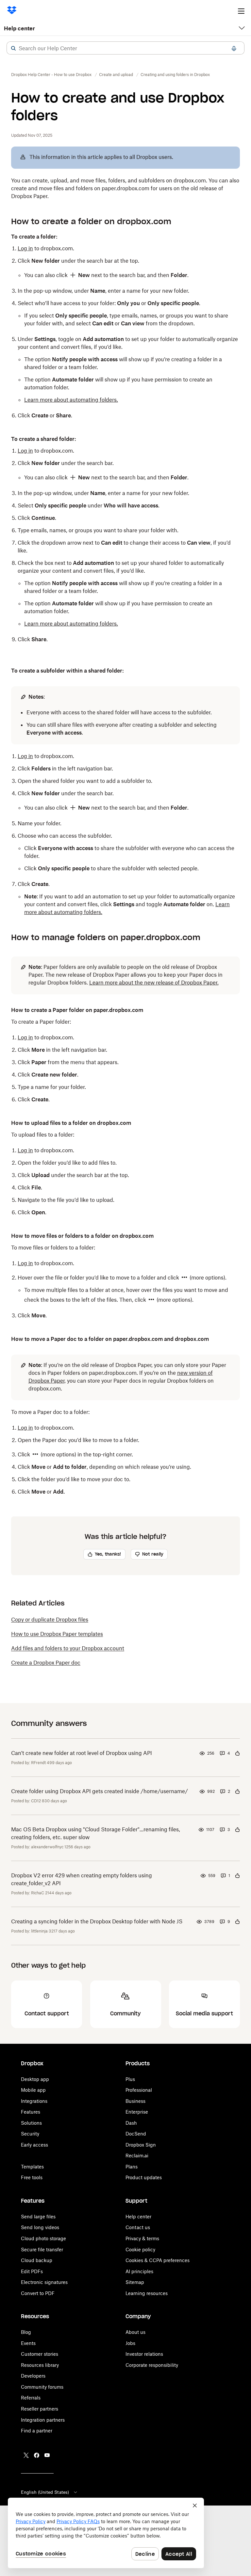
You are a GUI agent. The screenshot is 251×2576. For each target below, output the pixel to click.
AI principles (139, 2271)
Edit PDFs (32, 2271)
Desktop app (35, 2079)
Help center (19, 28)
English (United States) (45, 2492)
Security (30, 2134)
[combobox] (125, 48)
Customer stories (40, 2354)
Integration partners (43, 2420)
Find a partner (37, 2431)
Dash (131, 2123)
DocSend (136, 2134)
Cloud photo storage (43, 2238)
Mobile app (33, 2090)
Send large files (38, 2217)
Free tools (32, 2177)
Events (28, 2343)
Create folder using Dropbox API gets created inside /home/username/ (100, 1791)
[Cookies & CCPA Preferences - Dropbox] (106, 2533)
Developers (33, 2376)
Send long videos (40, 2227)
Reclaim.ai (137, 2156)
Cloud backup (37, 2260)
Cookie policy (140, 2250)
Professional (139, 2090)
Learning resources (147, 2293)
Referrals (31, 2398)
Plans (132, 2167)
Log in (25, 248)
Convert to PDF (38, 2293)
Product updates (144, 2177)
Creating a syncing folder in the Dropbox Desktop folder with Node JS (97, 1921)
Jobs (130, 2343)
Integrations (34, 2101)
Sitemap (135, 2282)
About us (135, 2332)
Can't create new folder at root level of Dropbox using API (82, 1753)
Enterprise (137, 2112)
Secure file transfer (42, 2250)
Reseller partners (40, 2409)
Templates (32, 2167)
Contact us (138, 2227)
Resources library (40, 2365)
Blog (26, 2332)
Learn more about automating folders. (71, 400)
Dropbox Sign (141, 2145)
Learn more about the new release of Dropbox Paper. (154, 983)
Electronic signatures (44, 2282)
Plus (130, 2079)
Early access (34, 2145)
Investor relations (144, 2354)
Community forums (42, 2387)
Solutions (31, 2123)
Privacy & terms (142, 2238)
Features (31, 2112)
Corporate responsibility (152, 2365)
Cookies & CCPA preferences (158, 2260)
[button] (13, 48)
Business (135, 2101)
